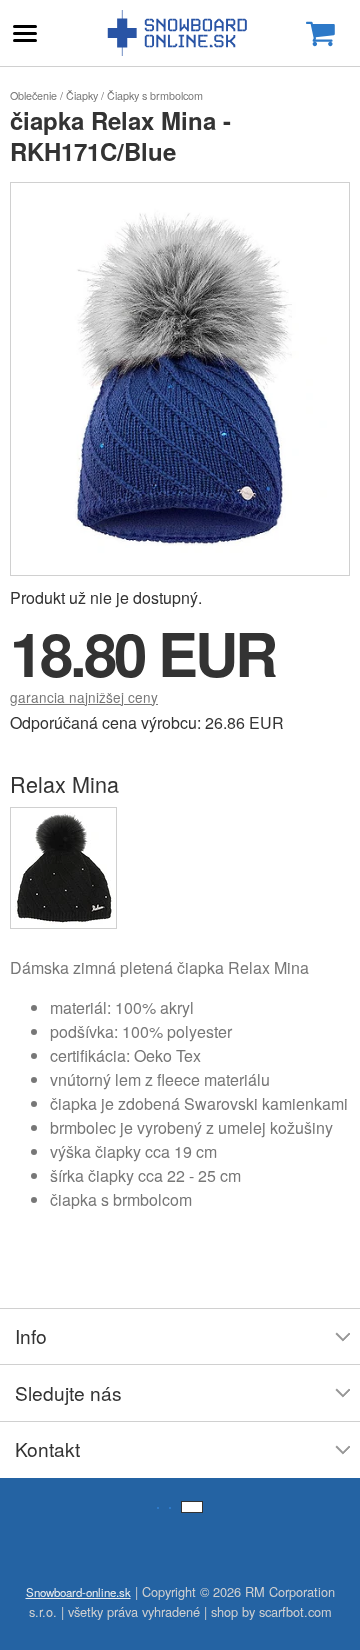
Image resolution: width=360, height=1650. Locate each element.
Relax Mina (64, 783)
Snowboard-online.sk (180, 33)
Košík (320, 33)
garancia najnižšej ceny (84, 697)
